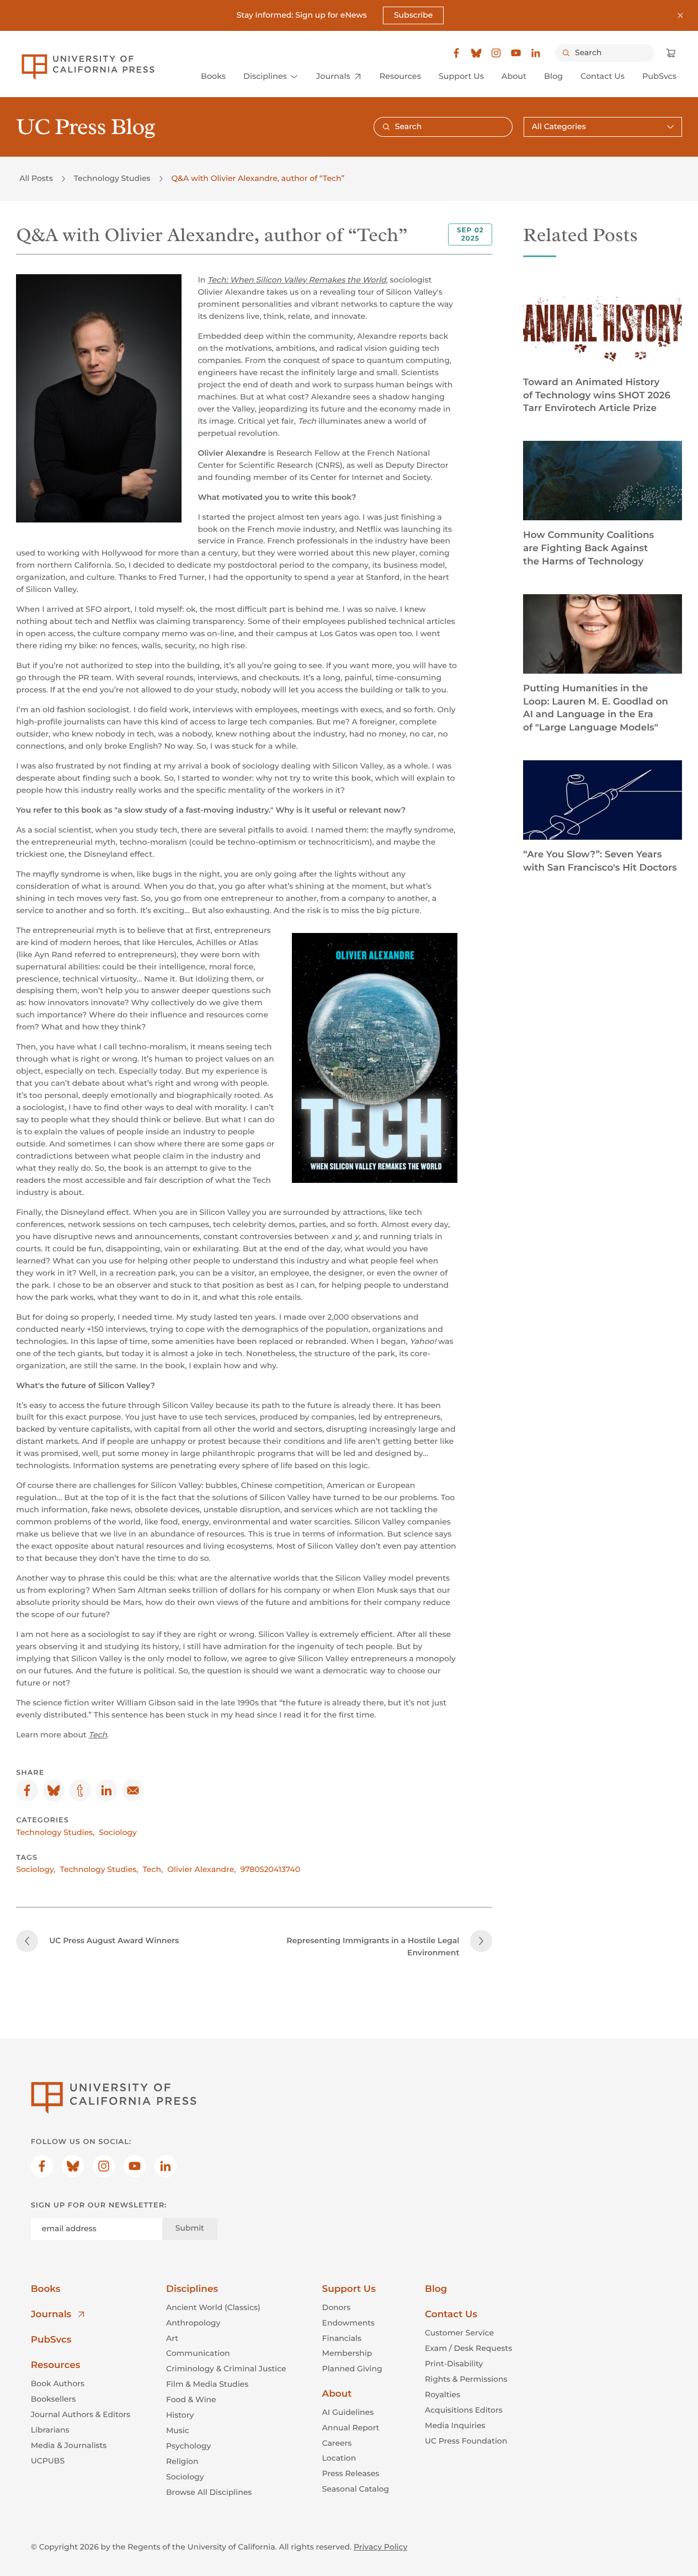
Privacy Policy (380, 2547)
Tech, (153, 1869)
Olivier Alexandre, (201, 1869)
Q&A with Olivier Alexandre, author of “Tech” (258, 178)
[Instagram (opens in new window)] (496, 53)
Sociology (118, 1832)
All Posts (36, 178)
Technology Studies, (55, 1832)
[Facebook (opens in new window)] (456, 53)
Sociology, (36, 1869)
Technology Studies (112, 178)
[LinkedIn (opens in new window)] (536, 53)
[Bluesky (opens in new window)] (476, 53)
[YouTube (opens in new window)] (516, 53)
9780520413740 (270, 1869)
